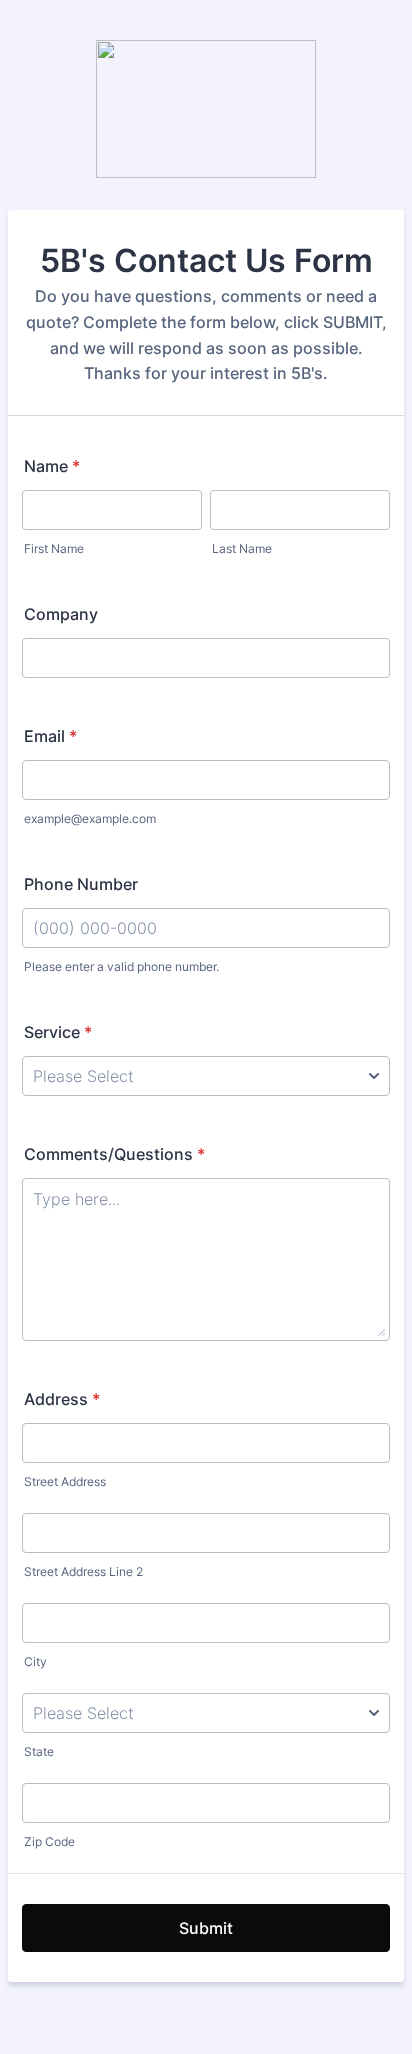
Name (52, 466)
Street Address (65, 1481)
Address (62, 1399)
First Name (54, 548)
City (35, 1661)
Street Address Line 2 (83, 1571)
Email (50, 736)
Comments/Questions (114, 1154)
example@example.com (90, 818)
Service (58, 1032)
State (39, 1751)
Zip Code (49, 1841)
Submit (206, 1928)
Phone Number (81, 884)
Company (61, 614)
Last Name (242, 548)
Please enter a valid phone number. (121, 966)
